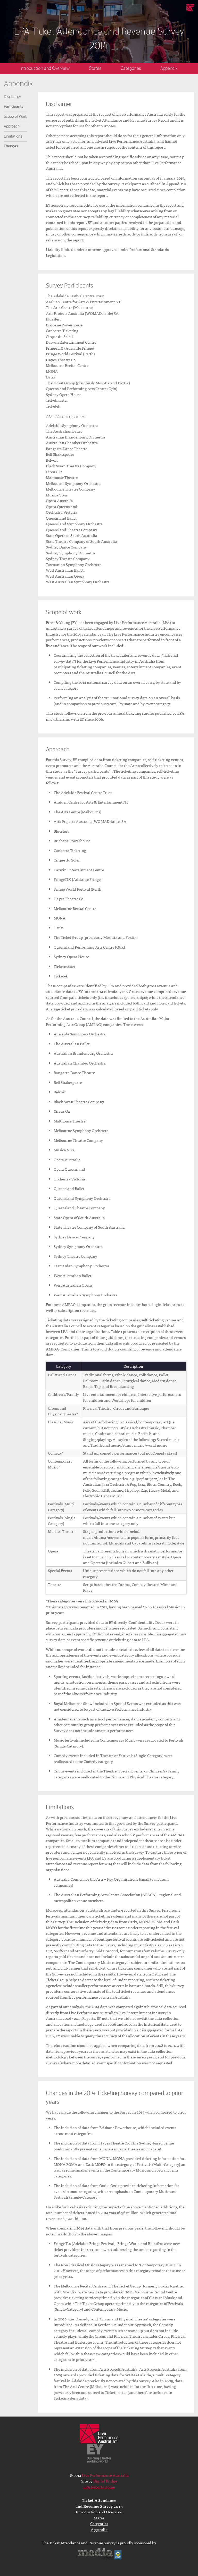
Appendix (169, 68)
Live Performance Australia (190, 8)
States (95, 68)
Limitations (13, 136)
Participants (14, 107)
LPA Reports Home (99, 2487)
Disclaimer (13, 97)
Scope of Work (15, 117)
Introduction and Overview (45, 68)
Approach (12, 126)
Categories (131, 68)
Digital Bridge (105, 2481)
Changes (11, 146)
